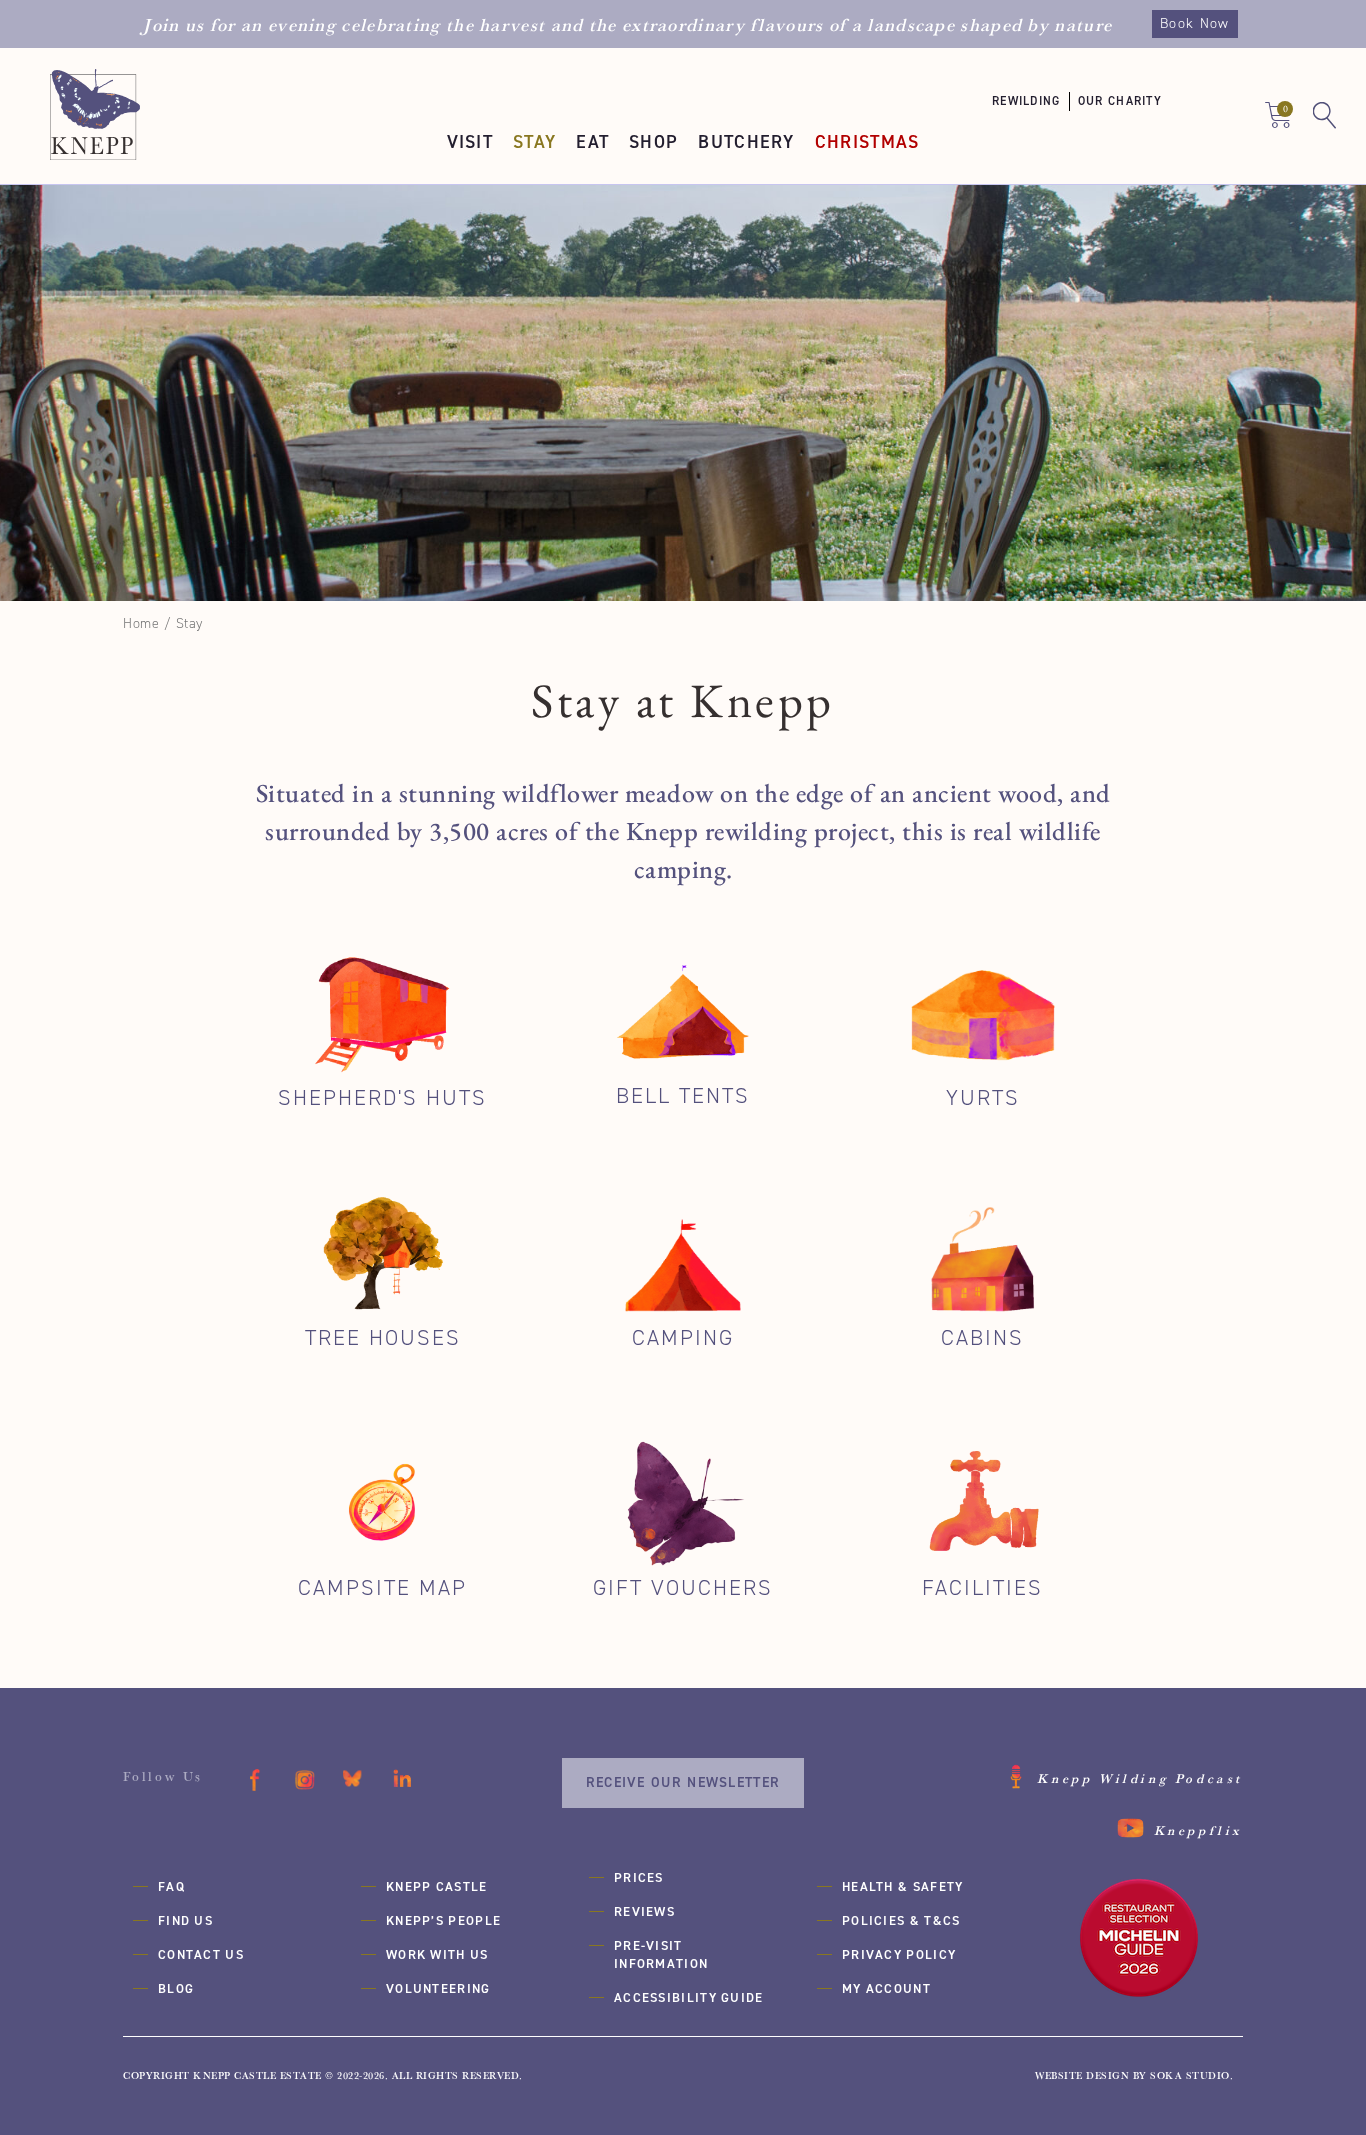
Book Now (1194, 23)
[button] (1035, 101)
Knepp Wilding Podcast (1140, 1778)
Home (141, 623)
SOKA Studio (1190, 2075)
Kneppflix (1198, 1830)
